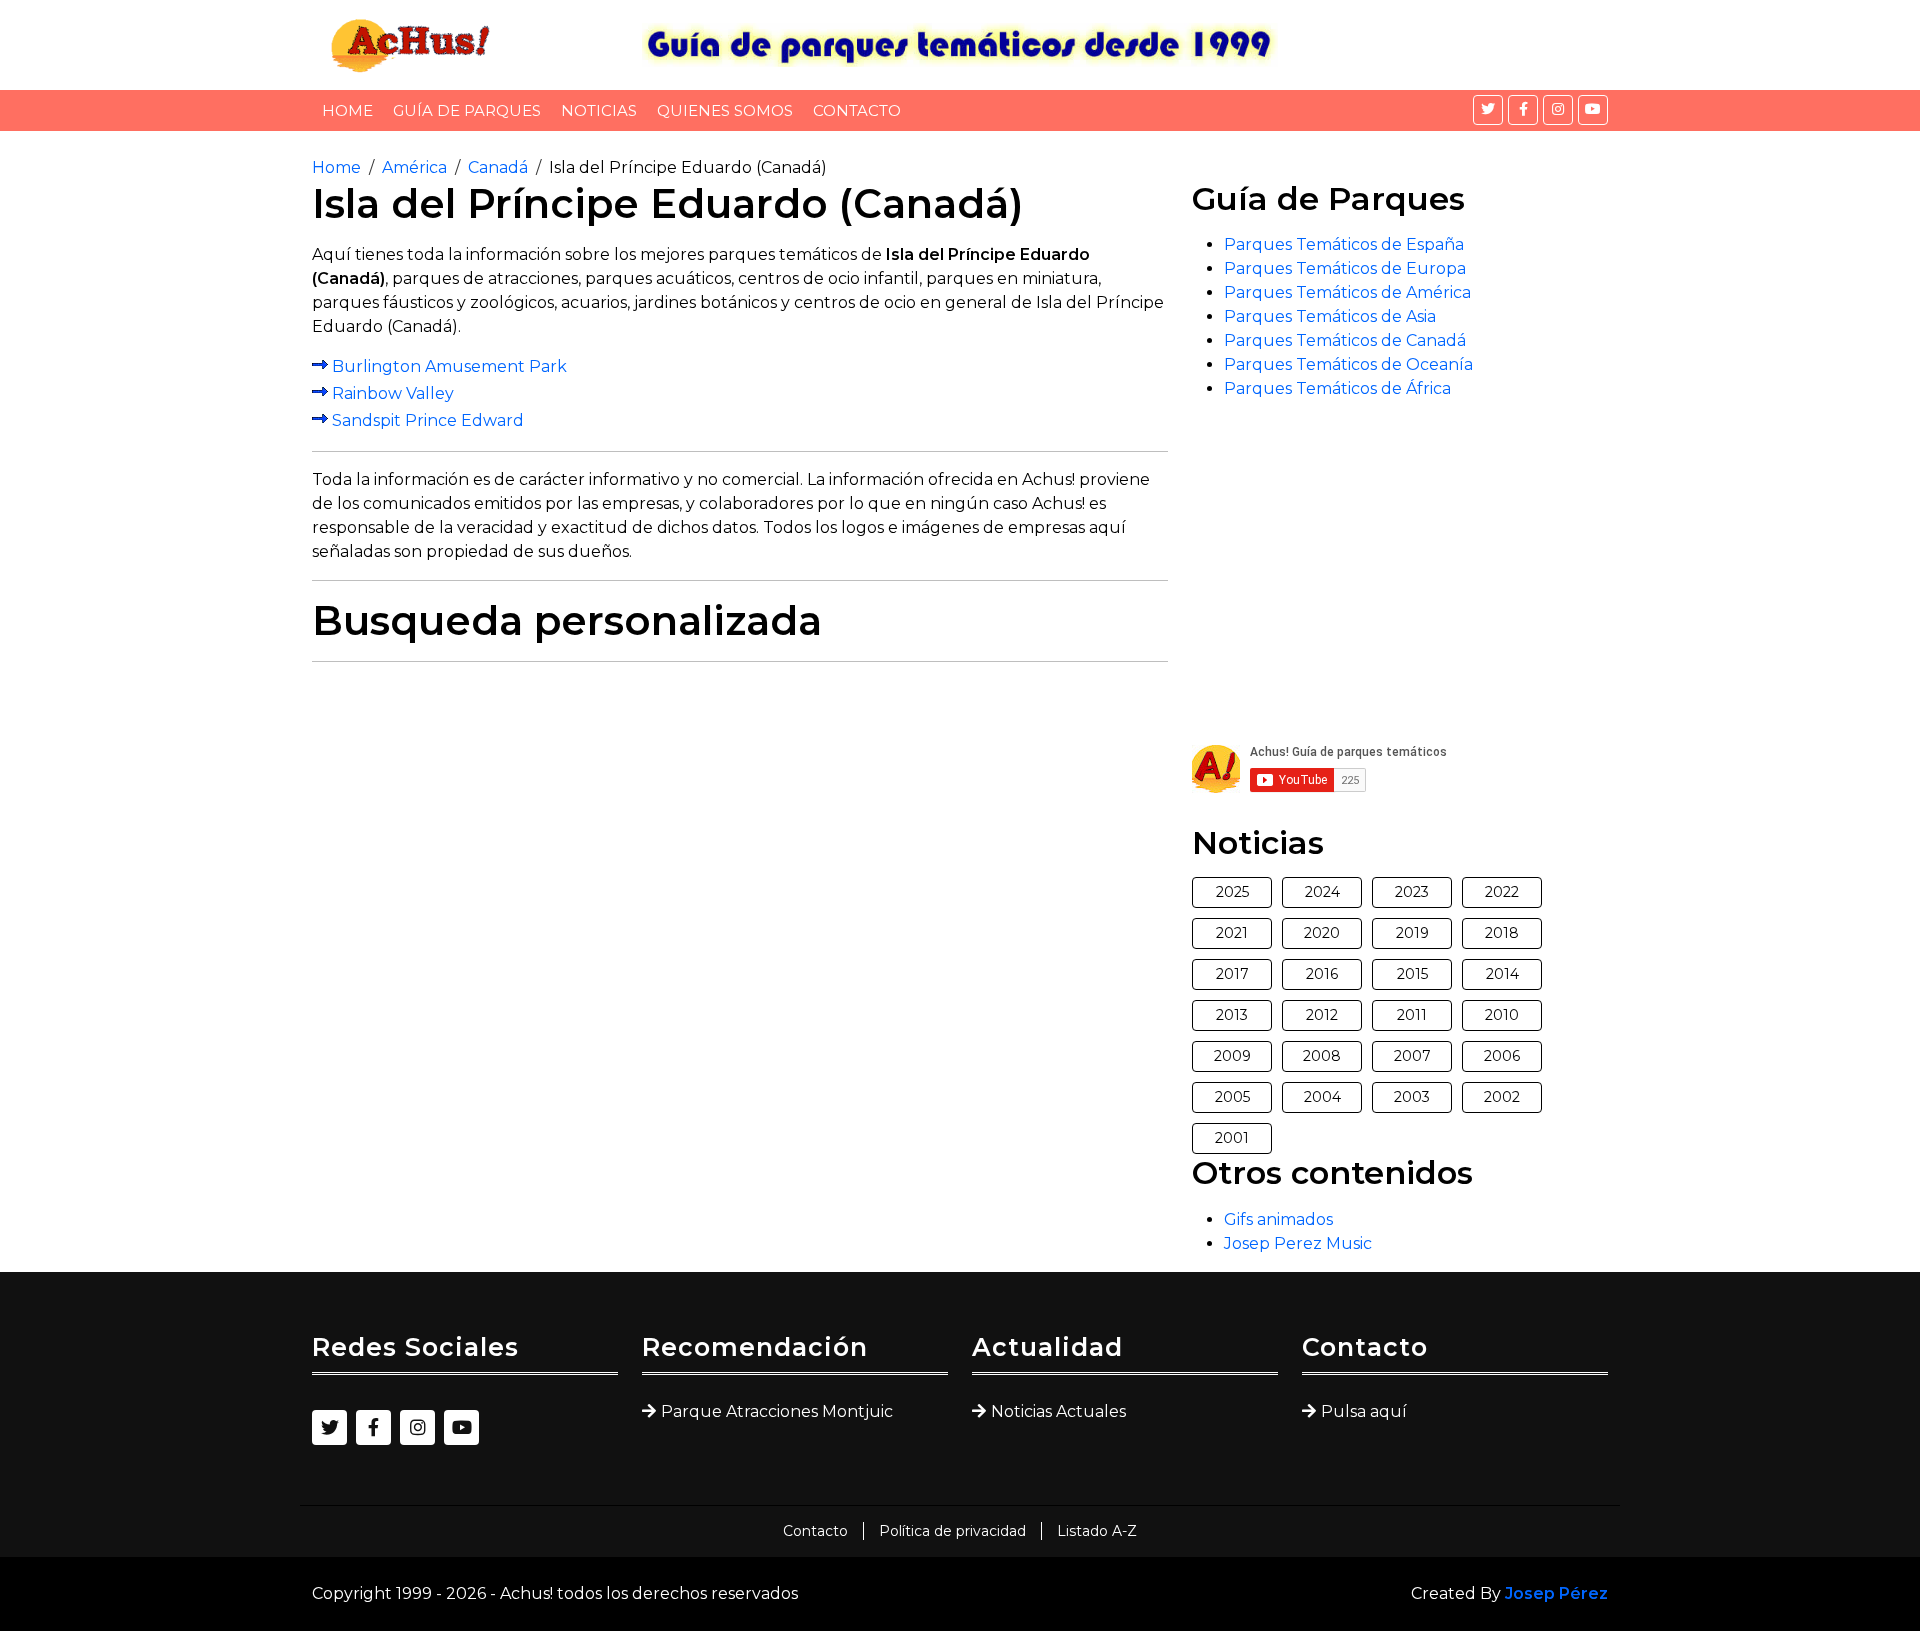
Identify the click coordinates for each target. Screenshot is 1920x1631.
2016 (1322, 974)
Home (347, 110)
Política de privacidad (952, 1531)
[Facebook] (1523, 110)
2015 (1412, 974)
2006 (1502, 1056)
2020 (1322, 933)
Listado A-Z (1097, 1531)
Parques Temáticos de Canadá (1345, 340)
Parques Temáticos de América (1347, 292)
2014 (1502, 974)
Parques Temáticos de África (1337, 388)
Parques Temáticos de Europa (1345, 268)
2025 (1232, 892)
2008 (1322, 1056)
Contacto (857, 110)
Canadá (498, 167)
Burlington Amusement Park (449, 365)
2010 (1502, 1015)
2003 (1412, 1097)
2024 (1322, 892)
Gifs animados (1278, 1219)
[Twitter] (1488, 110)
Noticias (599, 110)
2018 (1502, 933)
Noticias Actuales (1058, 1411)
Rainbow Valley (393, 392)
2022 (1502, 892)
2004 (1322, 1097)
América (414, 167)
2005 (1232, 1097)
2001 (1232, 1138)
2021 (1232, 933)
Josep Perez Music (1298, 1243)
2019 (1412, 933)
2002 (1502, 1097)
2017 (1232, 974)
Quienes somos (725, 110)
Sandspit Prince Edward (428, 419)
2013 (1232, 1015)
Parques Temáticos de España (1344, 244)
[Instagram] (1558, 110)
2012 (1322, 1015)
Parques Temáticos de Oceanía (1348, 364)
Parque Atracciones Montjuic (777, 1411)
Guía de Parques (467, 110)
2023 (1412, 892)
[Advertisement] (740, 818)
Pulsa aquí (1364, 1411)
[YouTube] (1593, 110)
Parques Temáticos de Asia (1330, 316)
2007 (1412, 1056)
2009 (1232, 1056)
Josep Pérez (1556, 1593)
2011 (1412, 1015)
